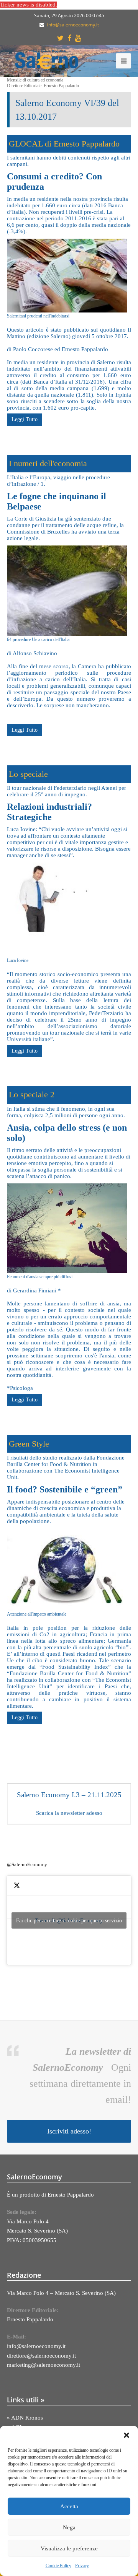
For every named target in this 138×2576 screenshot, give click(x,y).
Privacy (82, 2566)
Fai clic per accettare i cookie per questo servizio (69, 1920)
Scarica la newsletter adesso (69, 1813)
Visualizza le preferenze (69, 2548)
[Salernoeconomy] (47, 60)
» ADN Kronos (25, 2418)
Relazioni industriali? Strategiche (49, 812)
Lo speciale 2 (32, 1094)
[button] (127, 2435)
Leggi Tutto (25, 419)
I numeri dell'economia (48, 463)
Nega (69, 2527)
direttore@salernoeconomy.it (41, 2356)
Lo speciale (28, 774)
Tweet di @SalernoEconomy (69, 1920)
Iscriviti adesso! (69, 2131)
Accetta (69, 2506)
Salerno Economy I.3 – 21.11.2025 (69, 1795)
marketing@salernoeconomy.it (44, 2365)
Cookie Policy (58, 2566)
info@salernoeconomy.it (73, 25)
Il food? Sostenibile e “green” (65, 1489)
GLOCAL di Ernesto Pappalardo (64, 144)
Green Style (29, 1444)
